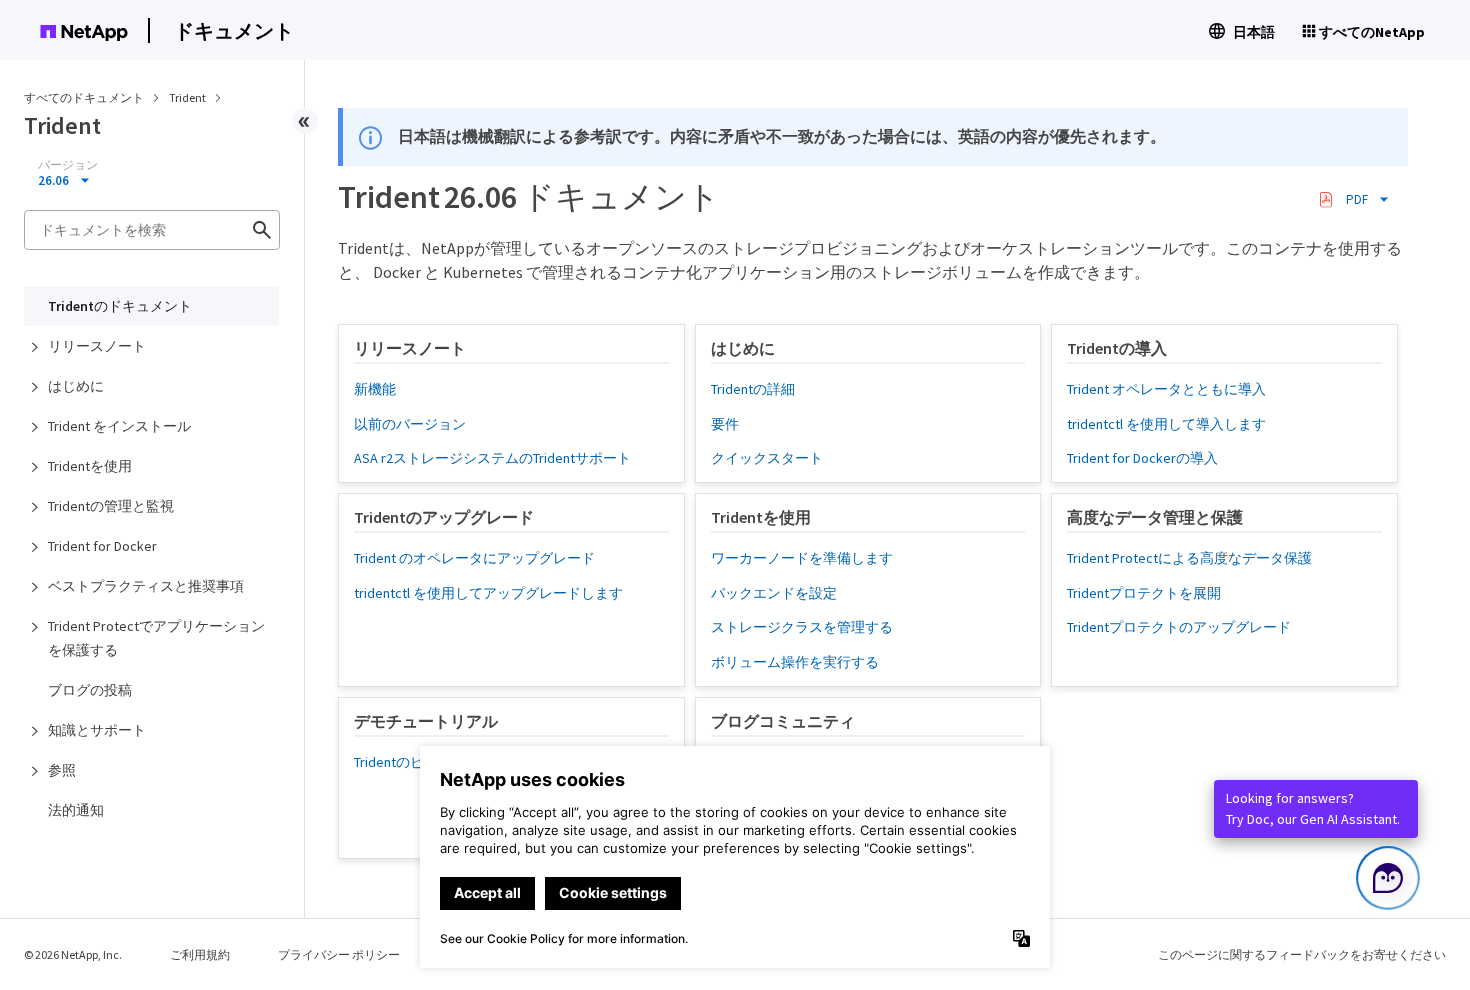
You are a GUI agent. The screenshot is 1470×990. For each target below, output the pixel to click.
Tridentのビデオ (403, 762)
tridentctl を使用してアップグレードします (488, 593)
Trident (188, 97)
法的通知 (76, 810)
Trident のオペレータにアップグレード (474, 558)
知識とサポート (97, 730)
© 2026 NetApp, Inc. (73, 954)
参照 (62, 770)
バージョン (68, 165)
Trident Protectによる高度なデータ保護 (1189, 558)
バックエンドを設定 (774, 593)
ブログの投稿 (90, 690)
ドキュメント (234, 30)
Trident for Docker (102, 546)
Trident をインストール (119, 426)
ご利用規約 (200, 954)
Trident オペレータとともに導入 (1166, 389)
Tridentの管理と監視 (111, 506)
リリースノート (97, 346)
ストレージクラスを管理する (802, 627)
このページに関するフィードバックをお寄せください (1302, 954)
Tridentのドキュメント (120, 306)
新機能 (375, 389)
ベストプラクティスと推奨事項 (146, 586)
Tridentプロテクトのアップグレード (1179, 627)
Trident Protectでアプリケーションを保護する (156, 638)
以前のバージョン (410, 424)
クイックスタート (767, 458)
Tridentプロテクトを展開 (1144, 593)
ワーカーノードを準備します (802, 558)
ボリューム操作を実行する (795, 662)
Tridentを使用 (90, 466)
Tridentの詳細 (753, 389)
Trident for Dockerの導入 (1142, 458)
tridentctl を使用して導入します (1166, 424)
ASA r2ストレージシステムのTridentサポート (492, 458)
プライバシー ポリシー (339, 954)
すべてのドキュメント (84, 97)
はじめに (76, 386)
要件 (725, 424)
